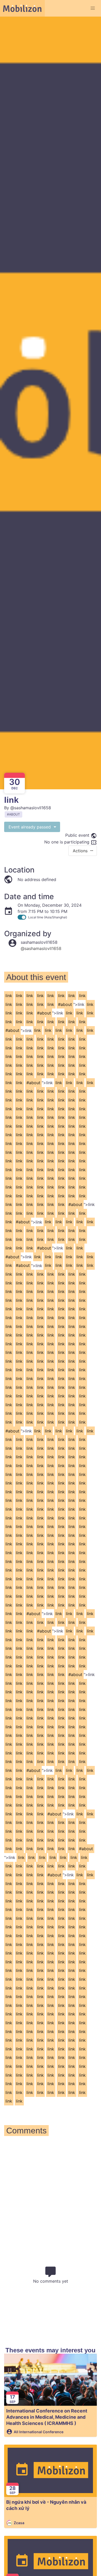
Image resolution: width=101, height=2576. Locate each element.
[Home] (22, 8)
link (9, 996)
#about (65, 1004)
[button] (93, 8)
